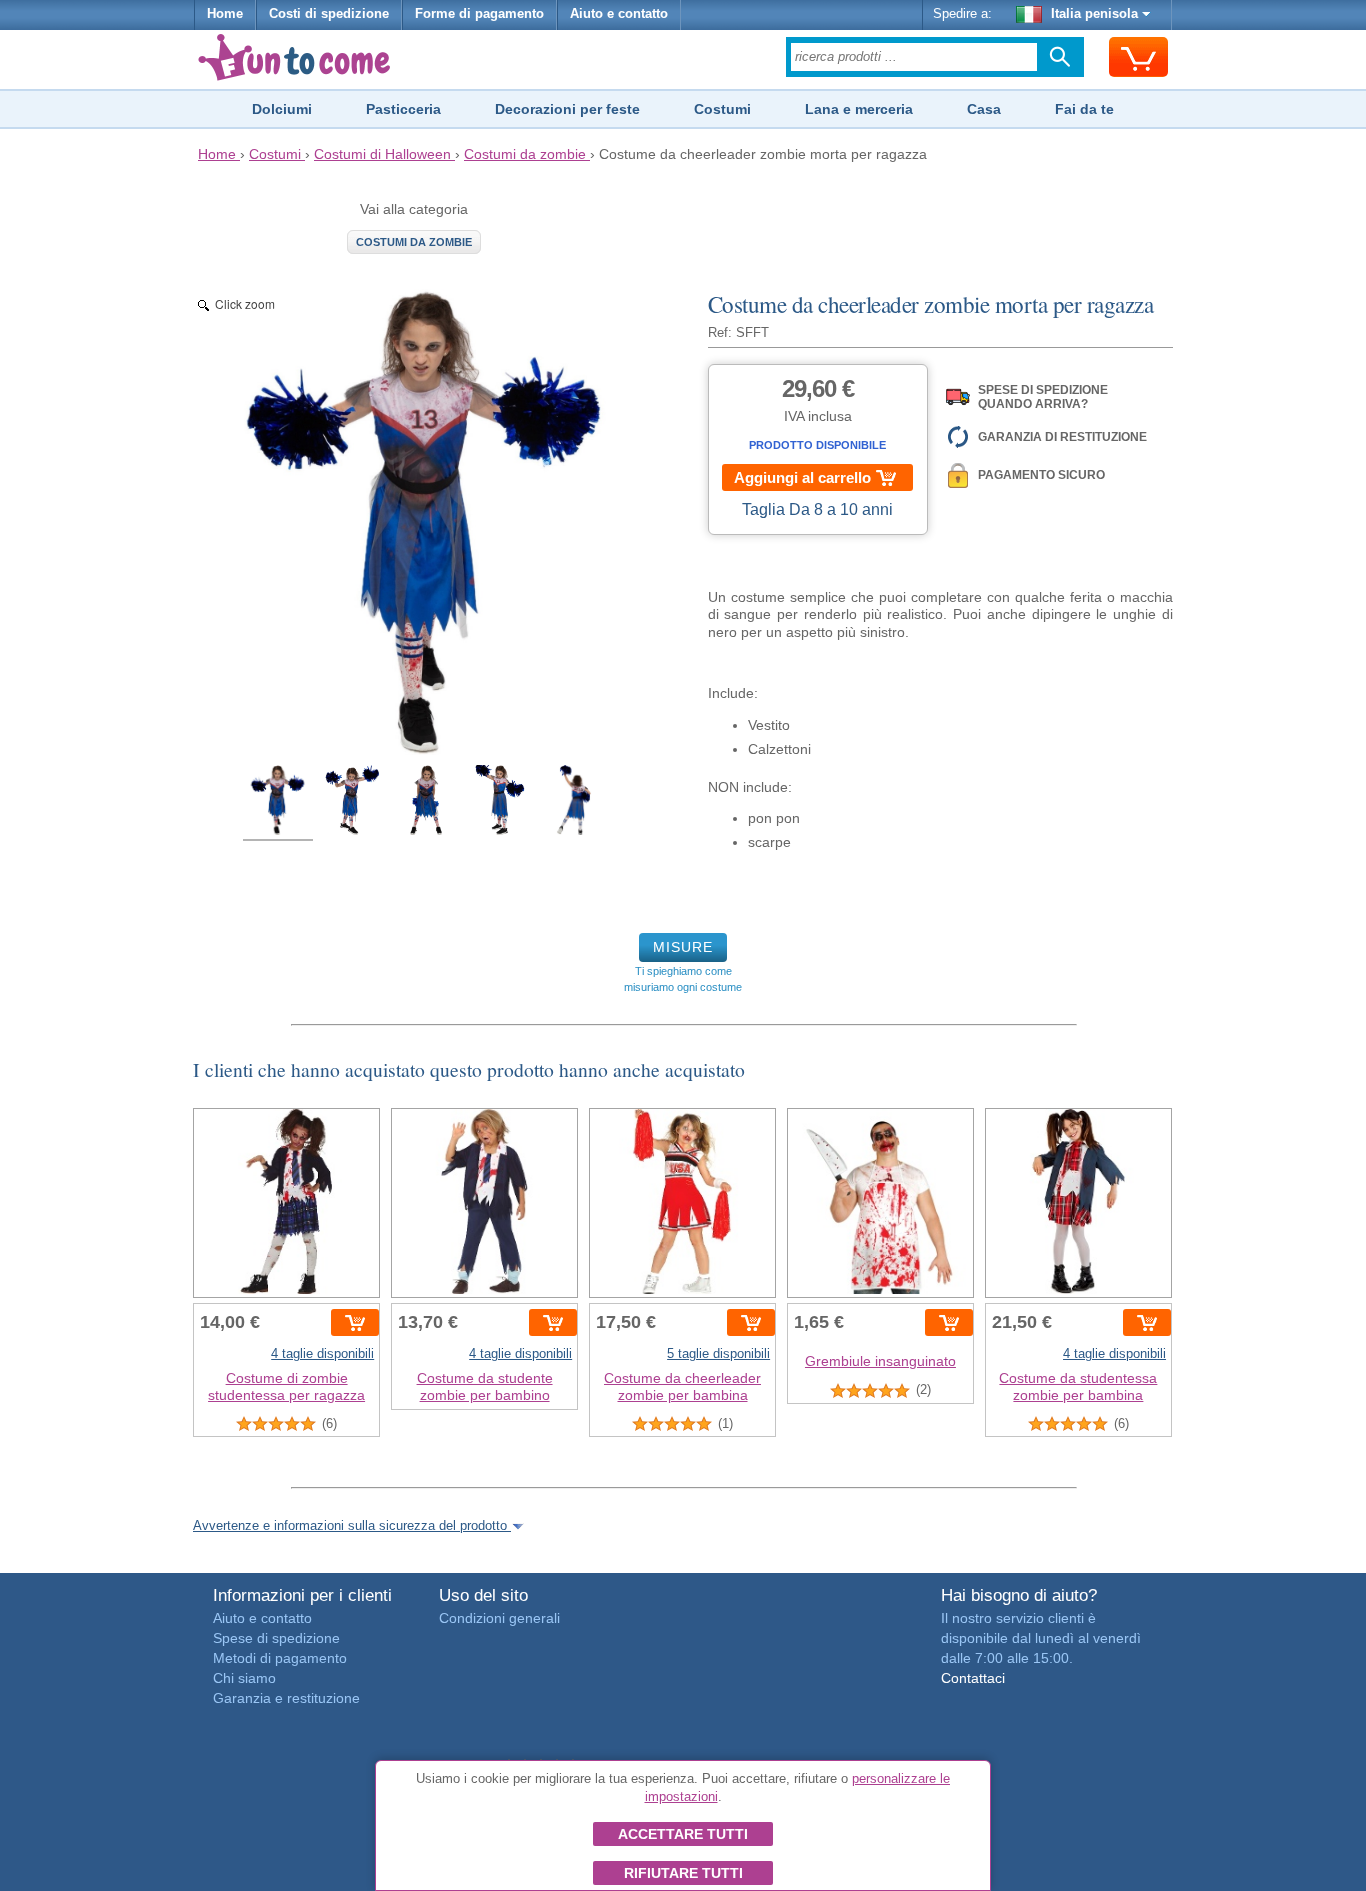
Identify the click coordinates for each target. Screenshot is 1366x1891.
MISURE (683, 947)
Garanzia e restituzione (286, 1698)
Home (225, 14)
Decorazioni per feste (567, 109)
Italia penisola (1094, 14)
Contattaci (973, 1678)
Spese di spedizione (276, 1638)
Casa (984, 109)
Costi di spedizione (329, 14)
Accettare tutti (683, 1834)
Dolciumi (282, 109)
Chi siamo (244, 1678)
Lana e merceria (859, 109)
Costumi (722, 109)
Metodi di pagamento (280, 1658)
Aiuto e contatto (619, 14)
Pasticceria (403, 109)
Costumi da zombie (414, 242)
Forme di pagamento (479, 14)
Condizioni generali (499, 1618)
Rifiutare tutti (683, 1873)
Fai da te (1084, 109)
